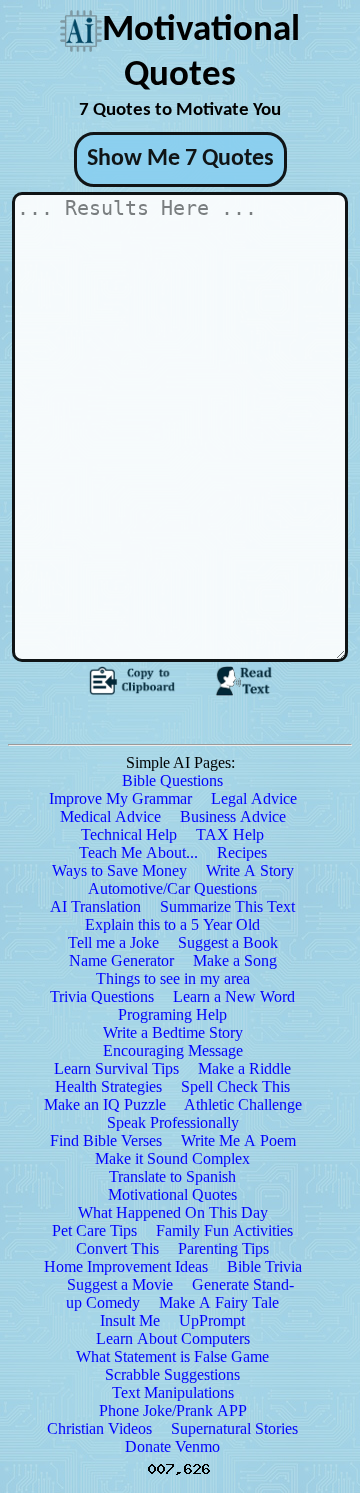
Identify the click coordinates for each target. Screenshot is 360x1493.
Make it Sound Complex (172, 1158)
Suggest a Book (228, 942)
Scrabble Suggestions (172, 1374)
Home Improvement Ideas (126, 1266)
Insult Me (130, 1320)
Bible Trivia (264, 1266)
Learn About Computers (173, 1338)
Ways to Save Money (119, 870)
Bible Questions (172, 780)
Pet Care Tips (94, 1230)
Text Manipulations (173, 1392)
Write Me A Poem (238, 1140)
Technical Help (129, 834)
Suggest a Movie (120, 1284)
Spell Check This (235, 1086)
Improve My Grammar (120, 798)
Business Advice (233, 816)
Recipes (242, 852)
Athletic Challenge (243, 1104)
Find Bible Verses (106, 1140)
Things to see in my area (173, 978)
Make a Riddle (244, 1068)
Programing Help (172, 1014)
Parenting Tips (223, 1248)
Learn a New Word (234, 996)
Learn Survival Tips (116, 1068)
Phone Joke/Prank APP (173, 1410)
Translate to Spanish (172, 1176)
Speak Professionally (173, 1122)
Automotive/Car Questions (172, 888)
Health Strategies (108, 1086)
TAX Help (230, 834)
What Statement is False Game (172, 1356)
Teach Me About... (138, 852)
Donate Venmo (172, 1446)
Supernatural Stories (234, 1428)
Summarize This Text (227, 906)
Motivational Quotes (172, 1194)
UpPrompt (212, 1320)
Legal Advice (254, 798)
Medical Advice (110, 816)
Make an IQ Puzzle (105, 1104)
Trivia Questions (102, 996)
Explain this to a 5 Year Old (172, 924)
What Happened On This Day (173, 1212)
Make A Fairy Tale (219, 1302)
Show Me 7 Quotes (180, 159)
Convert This (117, 1248)
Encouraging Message (173, 1050)
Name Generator (121, 960)
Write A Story (250, 870)
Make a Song (235, 960)
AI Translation (95, 906)
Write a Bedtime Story (173, 1032)
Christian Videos (99, 1428)
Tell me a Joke (113, 942)
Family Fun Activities (224, 1230)
